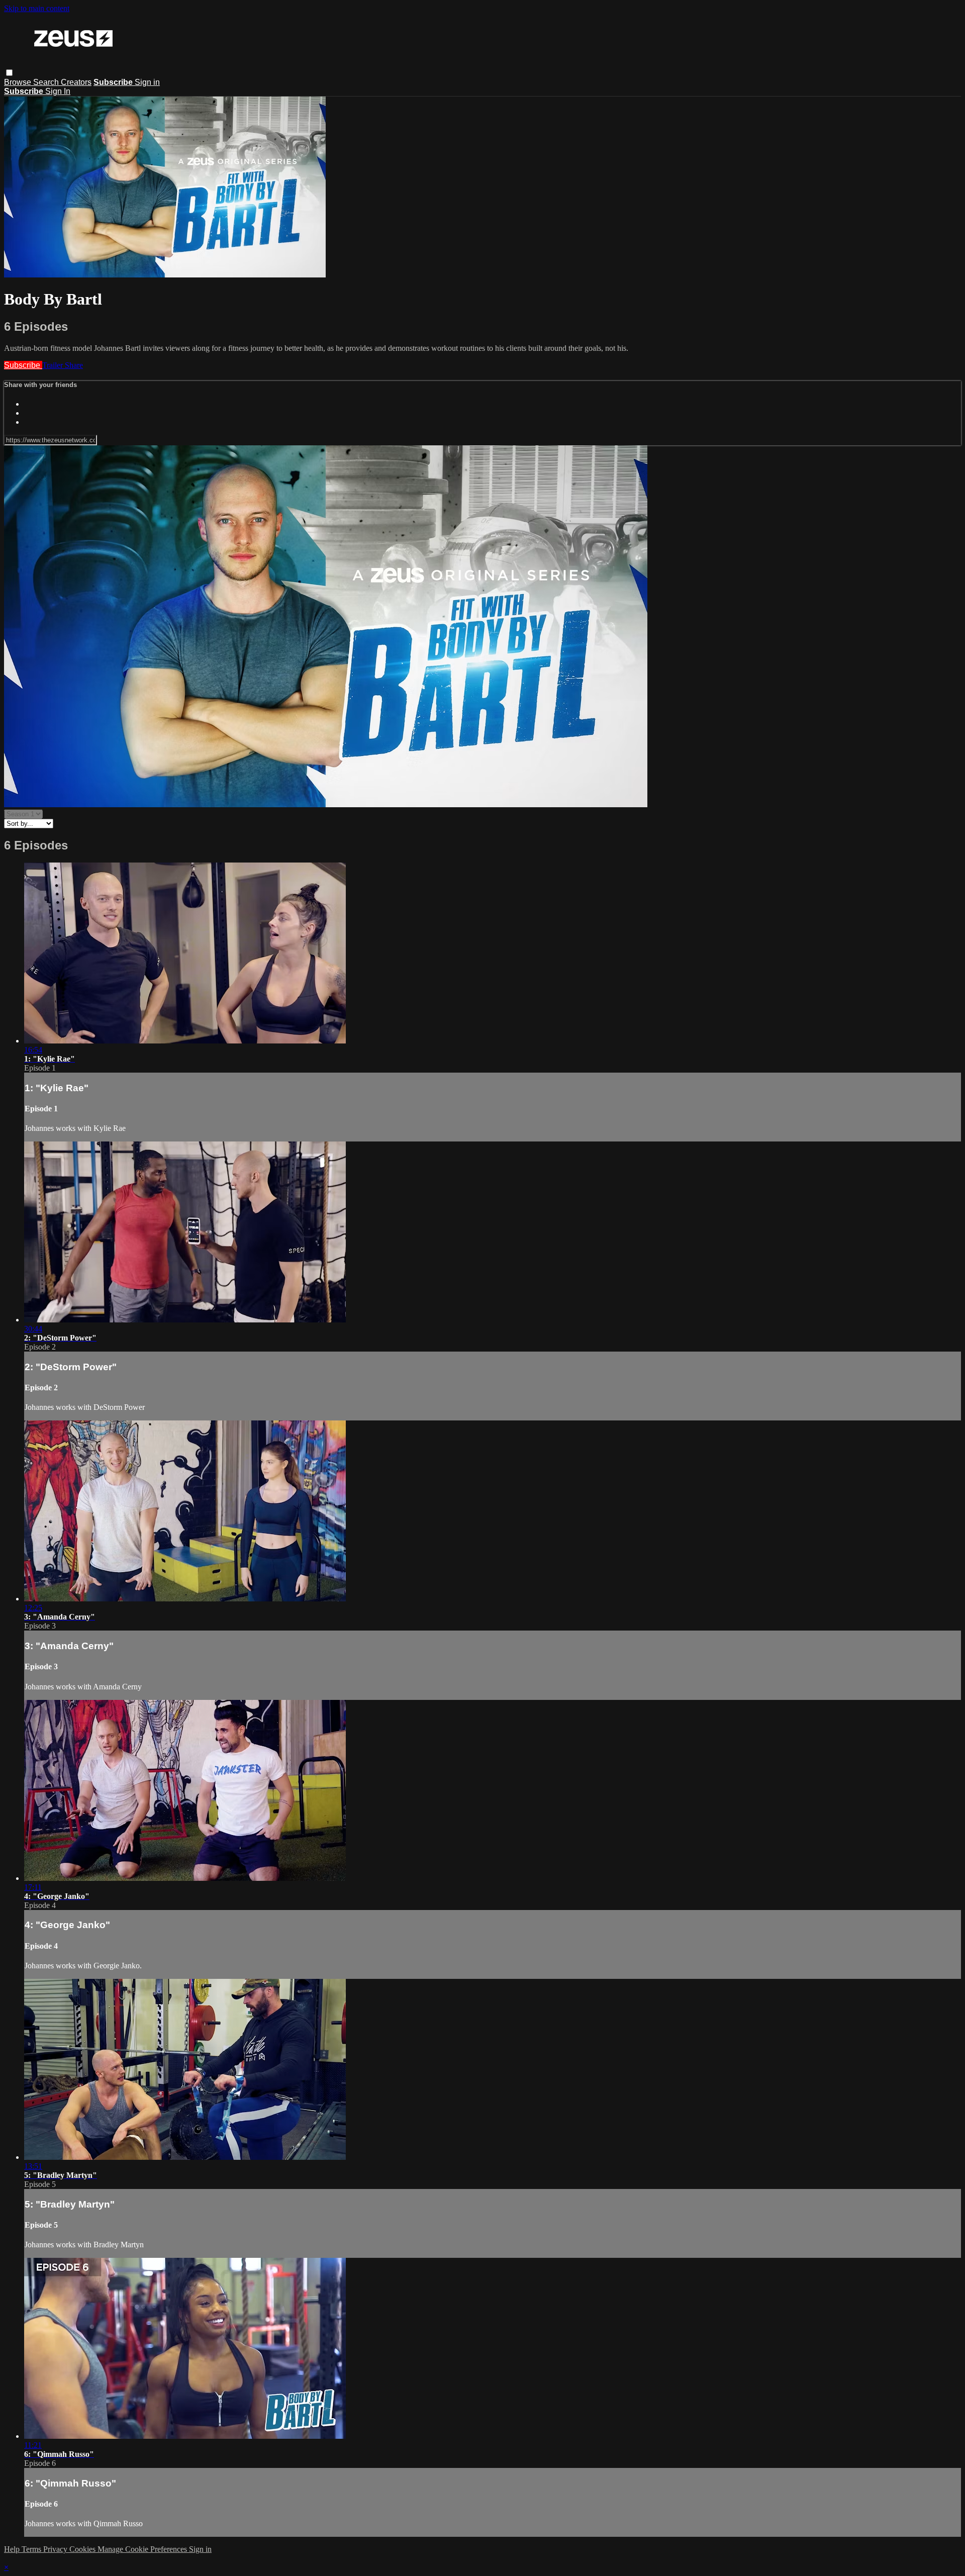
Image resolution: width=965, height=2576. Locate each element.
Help (13, 2549)
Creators (76, 82)
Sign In (58, 91)
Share (74, 365)
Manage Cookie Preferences (143, 2549)
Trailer (54, 365)
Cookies (83, 2549)
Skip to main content (37, 8)
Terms (32, 2549)
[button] (9, 73)
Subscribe (23, 365)
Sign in (147, 82)
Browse (19, 82)
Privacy (56, 2549)
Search (47, 82)
